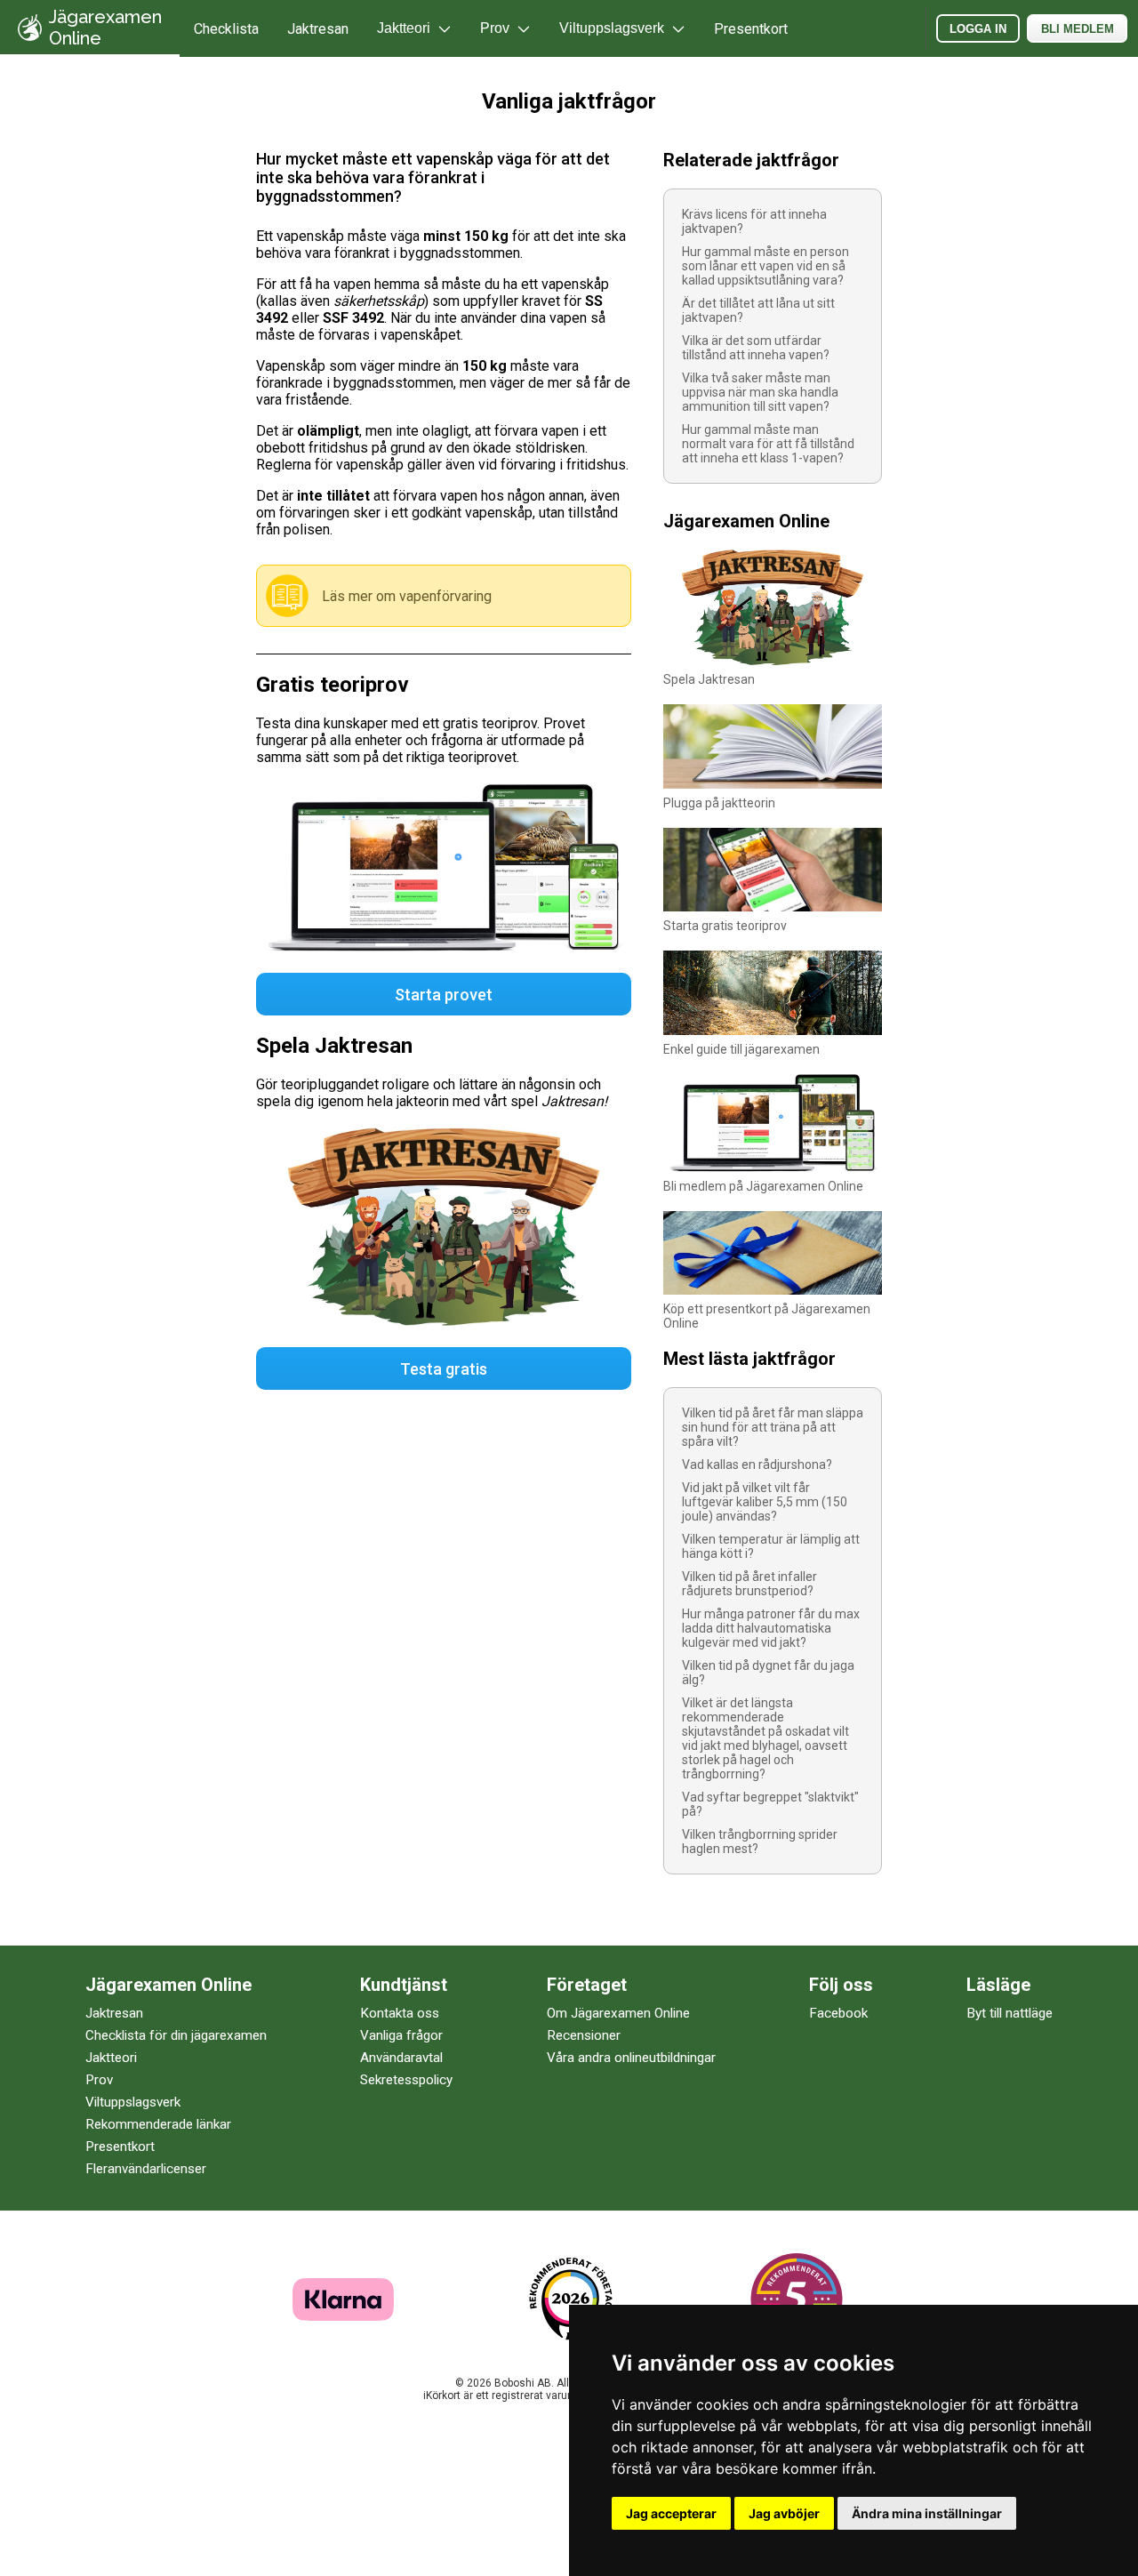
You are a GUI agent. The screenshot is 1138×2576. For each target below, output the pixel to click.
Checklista (226, 29)
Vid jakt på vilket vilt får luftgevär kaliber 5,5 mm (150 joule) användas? (765, 1502)
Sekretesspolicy (406, 2080)
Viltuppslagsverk (133, 2102)
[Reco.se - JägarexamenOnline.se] (571, 2299)
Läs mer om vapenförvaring (407, 596)
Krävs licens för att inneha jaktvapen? (754, 221)
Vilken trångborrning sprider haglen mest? (760, 1842)
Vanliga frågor (401, 2035)
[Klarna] (343, 2316)
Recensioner (584, 2035)
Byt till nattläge (1010, 2013)
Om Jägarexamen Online (618, 2013)
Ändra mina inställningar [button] (927, 2513)
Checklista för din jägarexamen (176, 2035)
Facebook (838, 2013)
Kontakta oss (400, 2013)
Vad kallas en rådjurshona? (757, 1465)
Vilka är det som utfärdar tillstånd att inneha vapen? (756, 348)
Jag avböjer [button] (784, 2513)
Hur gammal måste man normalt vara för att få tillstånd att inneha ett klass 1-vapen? (768, 444)
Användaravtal (401, 2058)
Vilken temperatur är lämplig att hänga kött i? (771, 1546)
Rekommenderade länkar (158, 2124)
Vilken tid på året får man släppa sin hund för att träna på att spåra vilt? (773, 1427)
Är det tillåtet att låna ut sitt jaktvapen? (758, 310)
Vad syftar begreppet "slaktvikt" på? (770, 1804)
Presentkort (751, 29)
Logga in (978, 29)
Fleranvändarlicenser (146, 2169)
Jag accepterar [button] (671, 2513)
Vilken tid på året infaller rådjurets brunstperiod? (749, 1584)
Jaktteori (111, 2058)
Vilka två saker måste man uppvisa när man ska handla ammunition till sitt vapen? (760, 392)
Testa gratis (444, 1369)
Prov (99, 2080)
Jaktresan (318, 29)
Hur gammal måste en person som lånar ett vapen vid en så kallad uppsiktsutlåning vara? (765, 266)
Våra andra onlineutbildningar (631, 2058)
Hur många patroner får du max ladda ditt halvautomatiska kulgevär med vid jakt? (771, 1628)
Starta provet (444, 995)
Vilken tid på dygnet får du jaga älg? (768, 1673)
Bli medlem (1078, 29)
